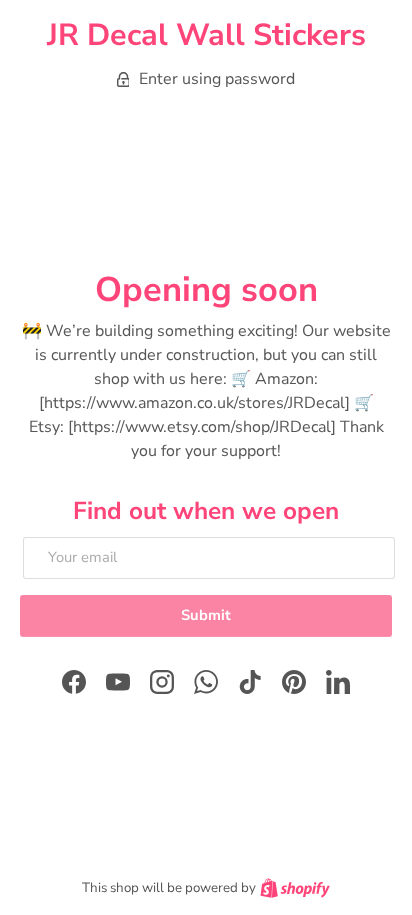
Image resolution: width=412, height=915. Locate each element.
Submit (206, 615)
